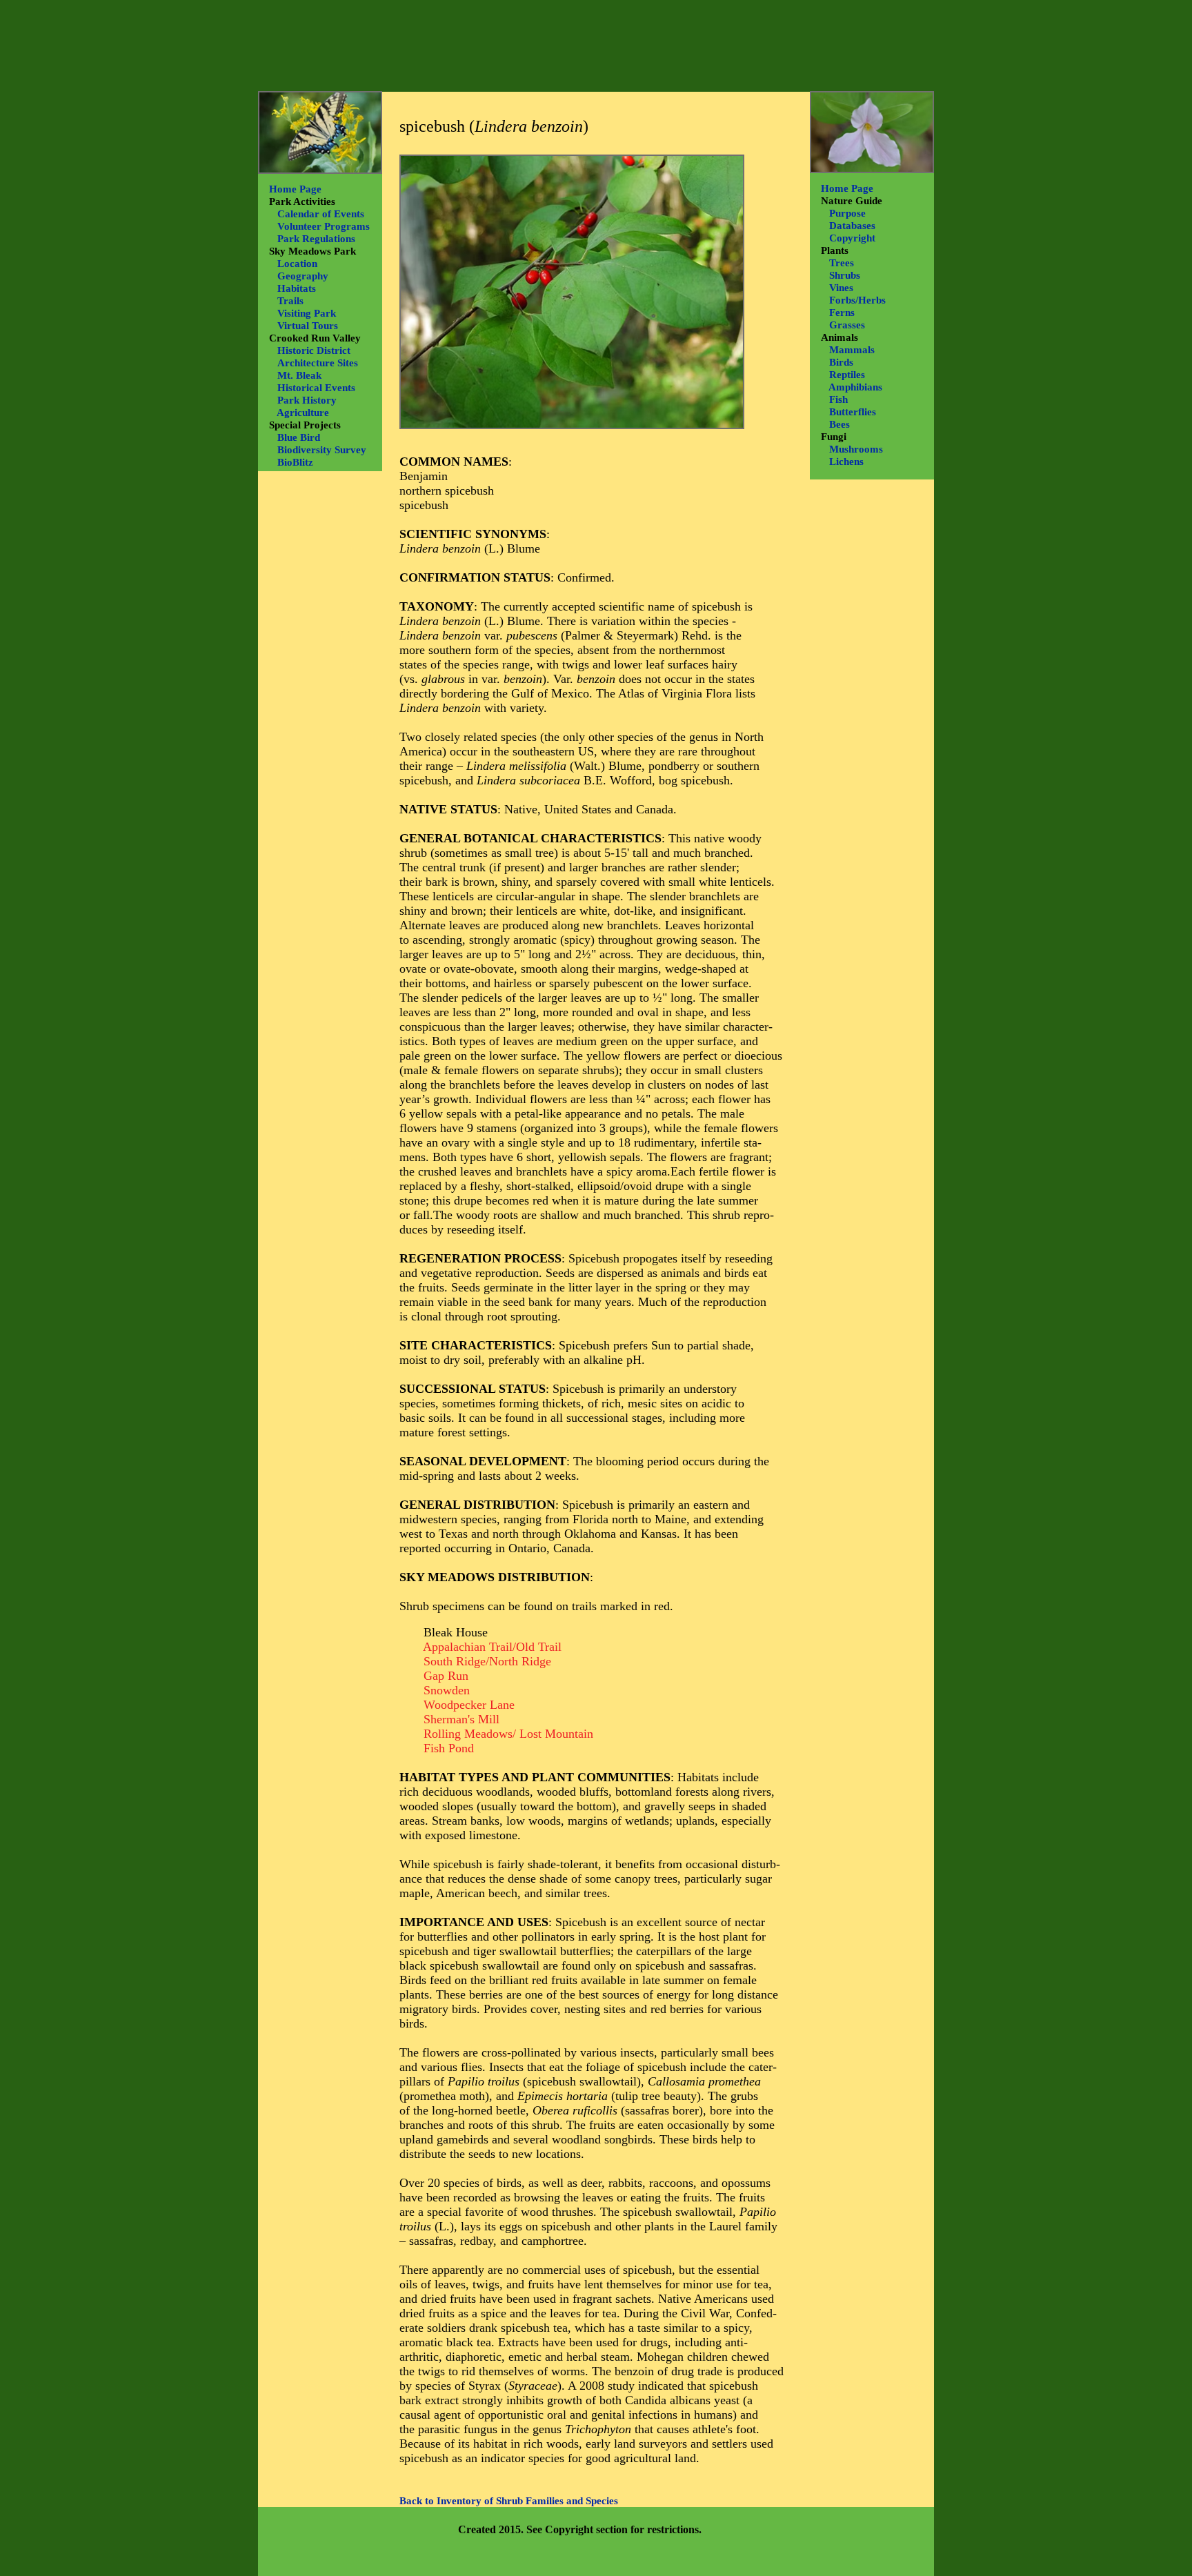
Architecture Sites (318, 363)
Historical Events (316, 388)
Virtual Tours (308, 326)
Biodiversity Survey (322, 450)
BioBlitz (295, 462)
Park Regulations (316, 239)
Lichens (846, 462)
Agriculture (303, 413)
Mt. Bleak (299, 375)
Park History (307, 400)
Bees (840, 424)
